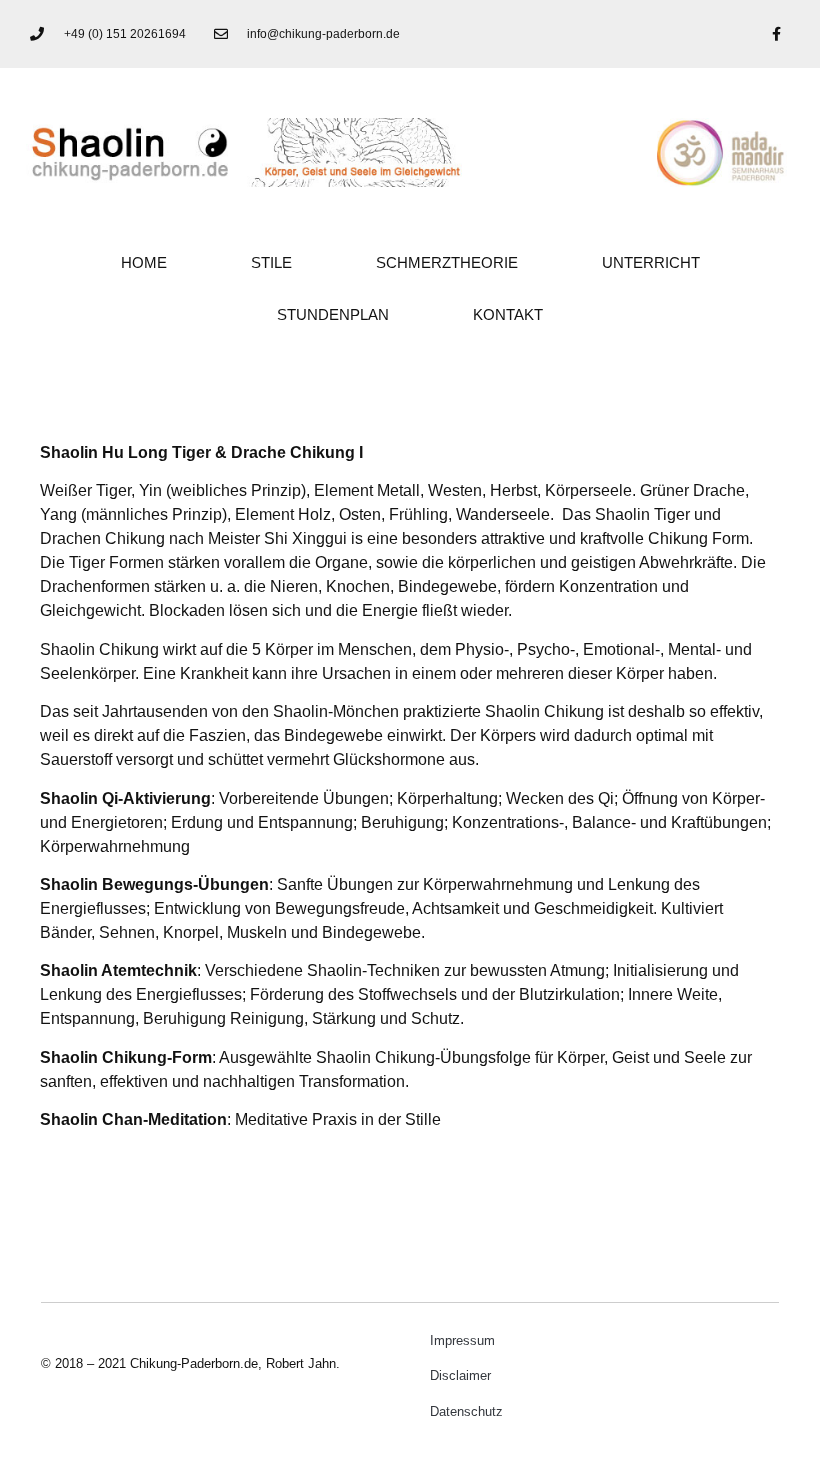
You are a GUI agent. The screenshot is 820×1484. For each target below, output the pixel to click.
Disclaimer (460, 1375)
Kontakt (508, 314)
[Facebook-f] (776, 34)
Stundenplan (333, 314)
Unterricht (651, 262)
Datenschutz (466, 1411)
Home (144, 262)
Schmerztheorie (447, 262)
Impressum (462, 1340)
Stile (271, 262)
